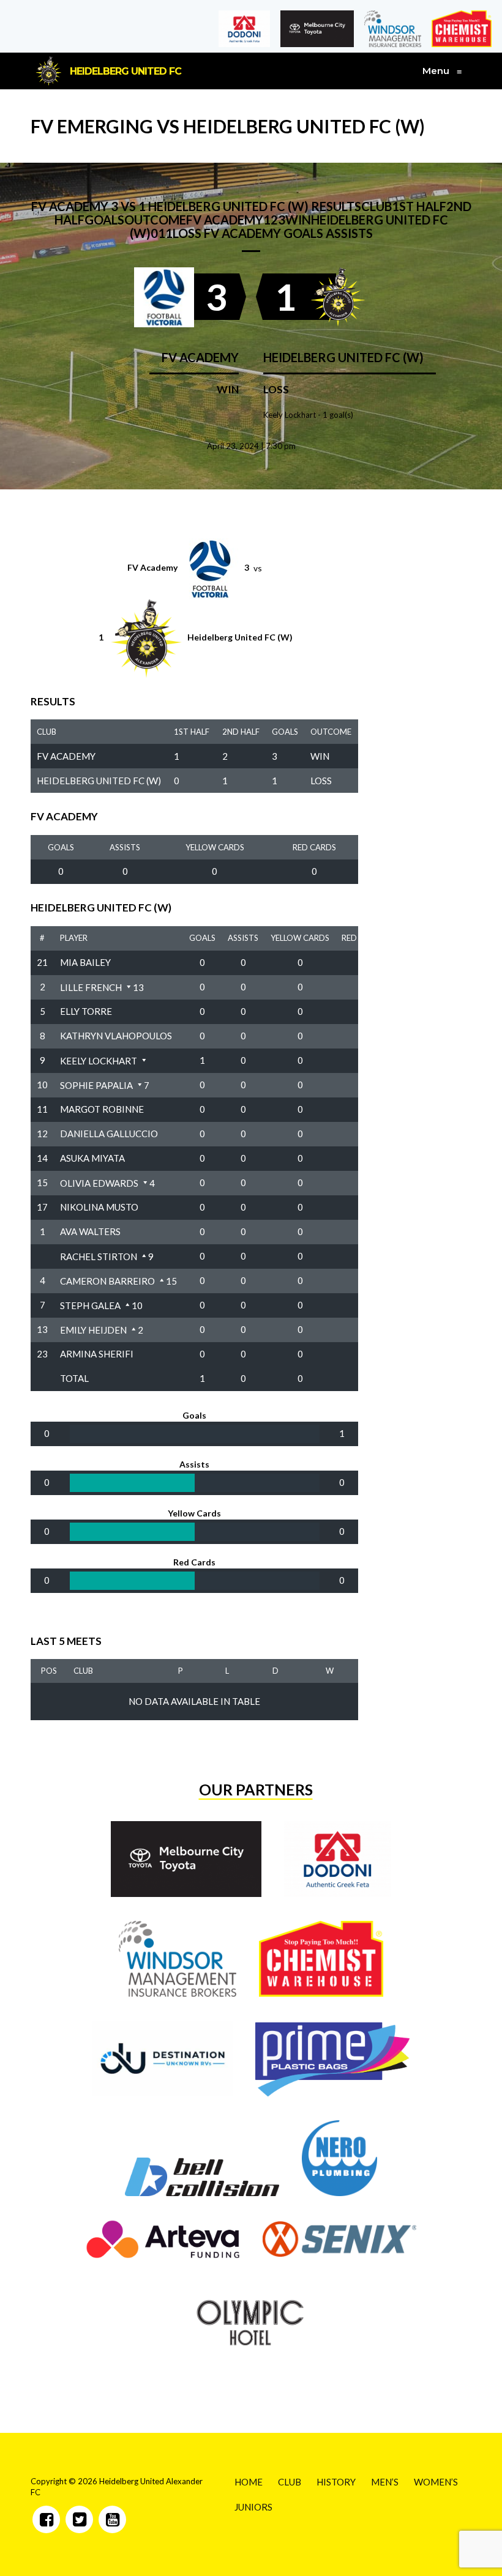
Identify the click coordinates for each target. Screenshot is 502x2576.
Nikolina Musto (99, 1207)
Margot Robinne (102, 1109)
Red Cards (314, 847)
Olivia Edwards (99, 1183)
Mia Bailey (85, 962)
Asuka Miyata (92, 1158)
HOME (249, 2482)
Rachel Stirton (99, 1256)
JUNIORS (253, 2507)
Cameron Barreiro (107, 1281)
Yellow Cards (215, 847)
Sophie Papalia (96, 1085)
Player (74, 938)
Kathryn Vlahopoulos (116, 1036)
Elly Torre (86, 1011)
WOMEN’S (436, 2482)
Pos (49, 1671)
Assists (125, 847)
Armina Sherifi (97, 1354)
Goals (61, 847)
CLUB (290, 2482)
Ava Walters (90, 1231)
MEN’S (385, 2482)
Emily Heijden (93, 1330)
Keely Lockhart (99, 1061)
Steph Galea (90, 1305)
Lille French (91, 987)
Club (83, 1671)
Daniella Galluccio (109, 1134)
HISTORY (336, 2482)
